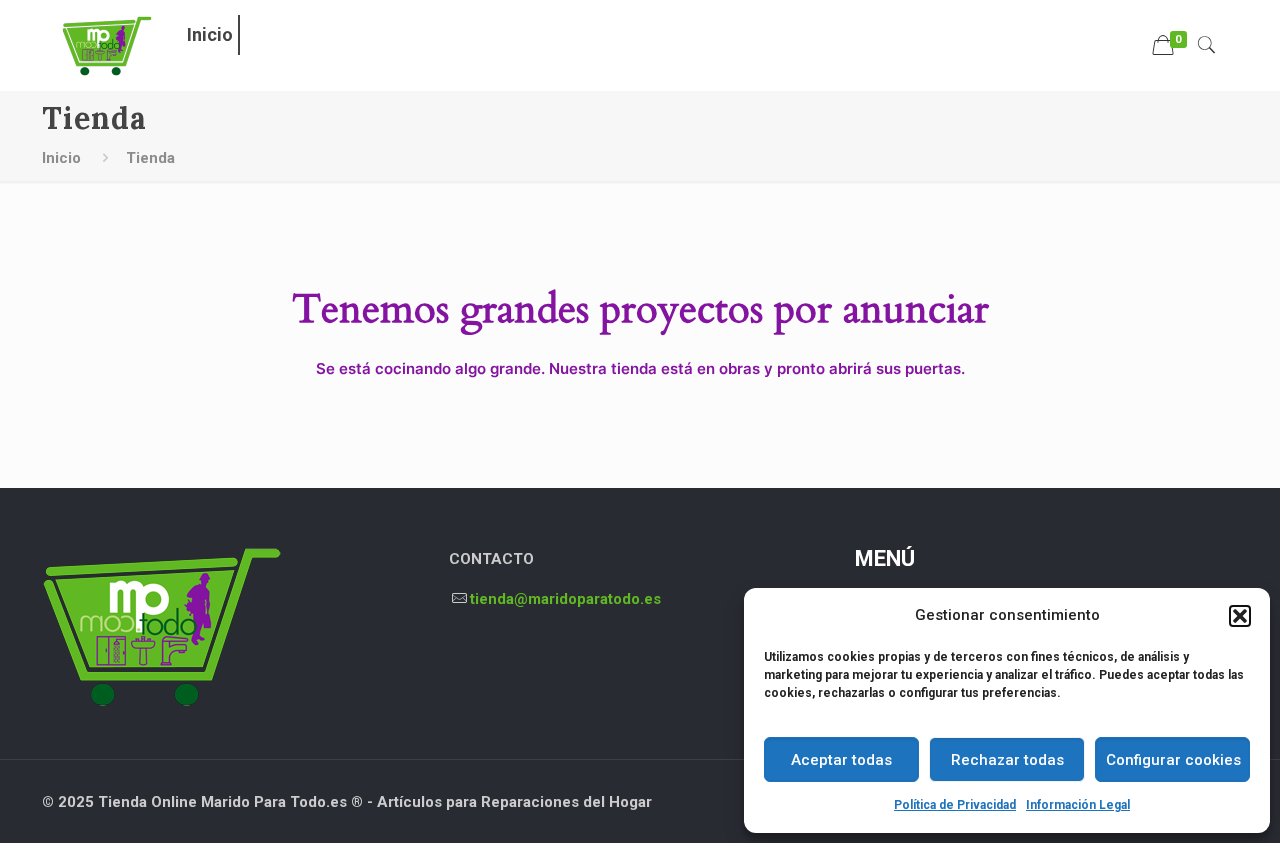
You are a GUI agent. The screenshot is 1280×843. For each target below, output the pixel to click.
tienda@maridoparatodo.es (565, 599)
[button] (1240, 616)
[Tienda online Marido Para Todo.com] (107, 45)
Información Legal (1078, 805)
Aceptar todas (841, 760)
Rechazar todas (1007, 760)
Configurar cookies (1173, 760)
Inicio (61, 158)
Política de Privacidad (955, 805)
